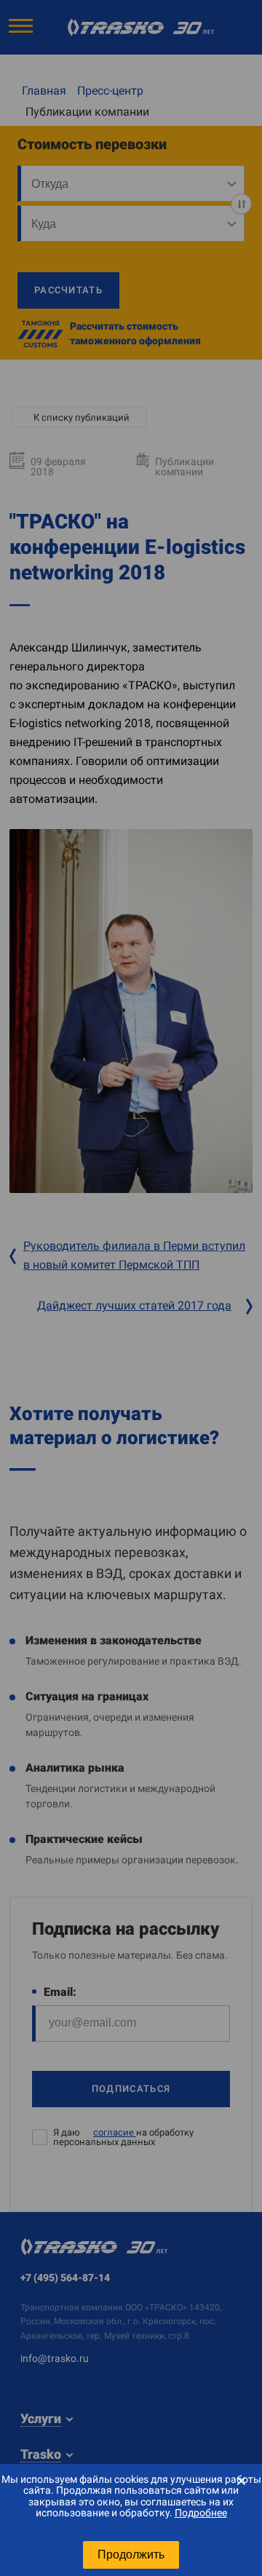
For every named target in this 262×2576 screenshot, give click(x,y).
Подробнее (201, 2513)
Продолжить (131, 2555)
